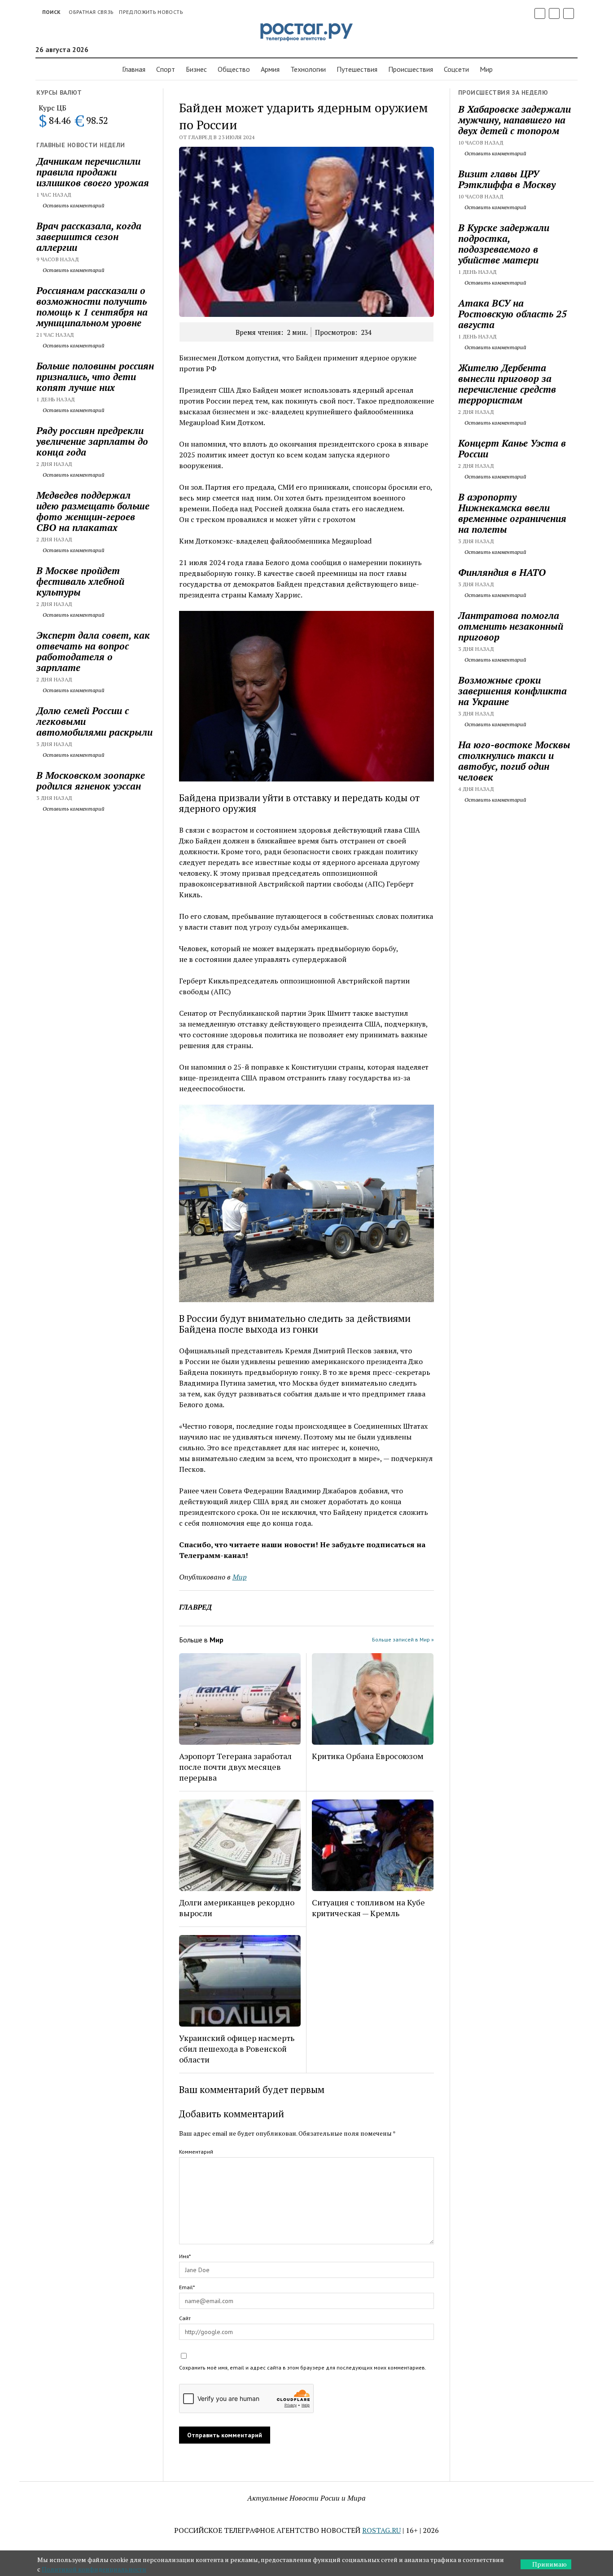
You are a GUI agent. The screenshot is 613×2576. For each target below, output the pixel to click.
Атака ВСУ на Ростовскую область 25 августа (512, 314)
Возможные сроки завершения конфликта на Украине (512, 691)
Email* (187, 2287)
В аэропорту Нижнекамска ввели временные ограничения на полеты (512, 513)
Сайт (185, 2318)
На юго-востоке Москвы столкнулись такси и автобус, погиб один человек (514, 761)
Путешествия (357, 69)
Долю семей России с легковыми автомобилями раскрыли (94, 721)
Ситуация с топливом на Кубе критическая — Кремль (368, 1908)
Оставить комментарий (73, 205)
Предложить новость (151, 12)
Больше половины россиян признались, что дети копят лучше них (95, 377)
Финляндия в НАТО (502, 572)
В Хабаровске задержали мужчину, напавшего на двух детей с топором (514, 120)
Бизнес (196, 69)
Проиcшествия (411, 69)
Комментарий (196, 2152)
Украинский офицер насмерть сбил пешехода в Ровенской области (237, 2049)
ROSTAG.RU (381, 2530)
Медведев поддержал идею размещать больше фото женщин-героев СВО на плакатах (93, 511)
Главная (134, 69)
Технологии (308, 69)
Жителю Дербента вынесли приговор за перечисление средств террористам (507, 384)
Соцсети (456, 69)
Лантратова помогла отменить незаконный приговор (511, 626)
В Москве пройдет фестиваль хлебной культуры (80, 581)
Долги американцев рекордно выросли (237, 1908)
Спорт (166, 69)
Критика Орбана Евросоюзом (368, 1756)
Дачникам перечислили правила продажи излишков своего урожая (93, 172)
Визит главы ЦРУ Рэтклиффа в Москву (507, 179)
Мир (486, 69)
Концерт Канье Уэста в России (512, 448)
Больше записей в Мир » (403, 1639)
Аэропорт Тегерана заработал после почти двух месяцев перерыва (235, 1767)
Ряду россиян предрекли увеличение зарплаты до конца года (92, 441)
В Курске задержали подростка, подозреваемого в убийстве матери (504, 244)
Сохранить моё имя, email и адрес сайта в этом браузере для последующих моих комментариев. (303, 2368)
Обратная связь (91, 12)
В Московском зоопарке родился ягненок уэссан (91, 781)
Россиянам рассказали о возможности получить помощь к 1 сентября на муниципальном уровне (92, 307)
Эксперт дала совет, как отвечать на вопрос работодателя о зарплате (93, 651)
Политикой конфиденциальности (94, 2569)
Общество (234, 69)
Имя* (185, 2256)
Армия (270, 69)
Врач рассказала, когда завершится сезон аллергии (89, 237)
